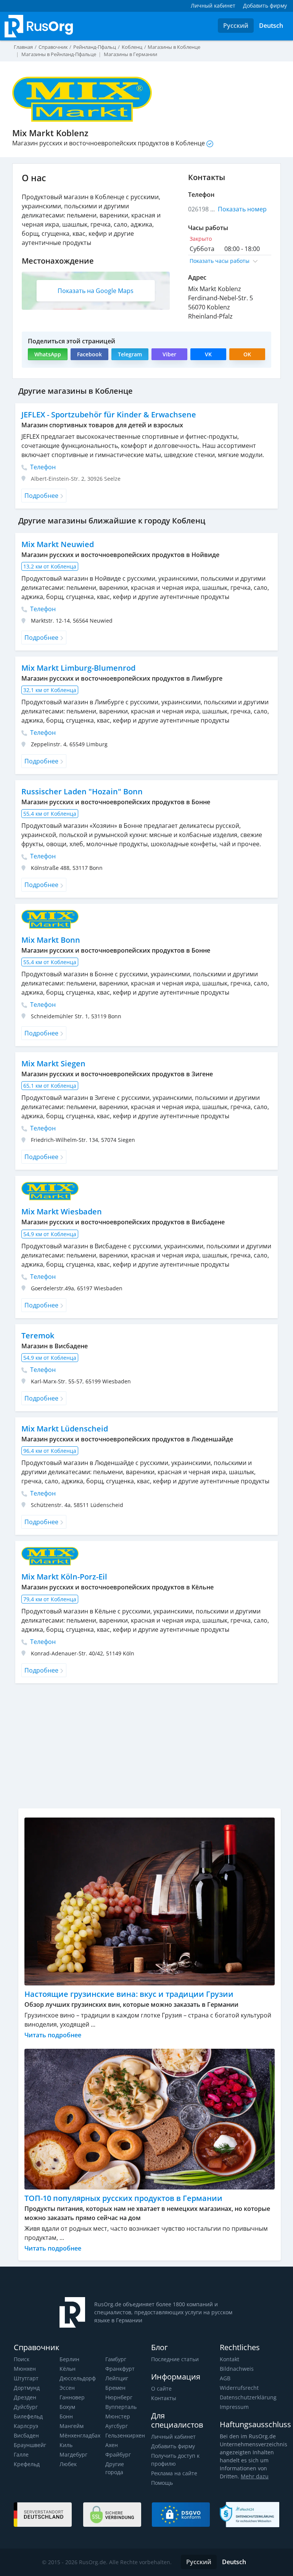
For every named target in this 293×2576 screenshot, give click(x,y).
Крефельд (27, 2464)
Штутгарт (26, 2378)
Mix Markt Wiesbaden (62, 1212)
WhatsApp (48, 354)
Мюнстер (118, 2416)
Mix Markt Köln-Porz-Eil (64, 1577)
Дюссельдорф (78, 2378)
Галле (21, 2454)
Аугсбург (117, 2426)
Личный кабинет (173, 2437)
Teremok (38, 1335)
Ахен (112, 2445)
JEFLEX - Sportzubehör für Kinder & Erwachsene (109, 415)
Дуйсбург (26, 2407)
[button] (230, 261)
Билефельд (28, 2416)
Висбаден (26, 2435)
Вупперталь (121, 2407)
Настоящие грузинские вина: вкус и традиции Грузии (129, 1994)
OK (247, 354)
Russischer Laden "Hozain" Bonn (82, 791)
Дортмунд (27, 2388)
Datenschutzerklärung (248, 2397)
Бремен (115, 2388)
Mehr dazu (255, 2476)
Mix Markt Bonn (51, 940)
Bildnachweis (237, 2369)
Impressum (234, 2407)
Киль (66, 2445)
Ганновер (72, 2397)
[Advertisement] (150, 1749)
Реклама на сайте (174, 2473)
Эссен (67, 2388)
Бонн (66, 2416)
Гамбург (116, 2359)
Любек (68, 2464)
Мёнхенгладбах (80, 2435)
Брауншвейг (30, 2445)
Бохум (67, 2407)
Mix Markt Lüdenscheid (65, 1429)
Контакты (164, 2398)
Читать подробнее (53, 2035)
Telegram (130, 354)
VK (208, 354)
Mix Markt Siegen (53, 1063)
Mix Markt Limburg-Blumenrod (78, 668)
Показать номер (242, 209)
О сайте (161, 2388)
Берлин (69, 2359)
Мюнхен (25, 2369)
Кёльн (68, 2369)
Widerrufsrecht (239, 2388)
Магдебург (73, 2454)
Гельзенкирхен (125, 2435)
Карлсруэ (26, 2426)
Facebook (89, 354)
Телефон (42, 467)
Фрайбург (118, 2454)
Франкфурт (120, 2369)
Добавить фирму (173, 2446)
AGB (225, 2378)
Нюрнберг (119, 2397)
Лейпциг (117, 2378)
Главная (23, 47)
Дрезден (25, 2397)
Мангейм (72, 2426)
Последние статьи (175, 2359)
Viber (169, 354)
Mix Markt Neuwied (58, 544)
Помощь (162, 2483)
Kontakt (229, 2359)
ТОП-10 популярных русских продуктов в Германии (123, 2198)
